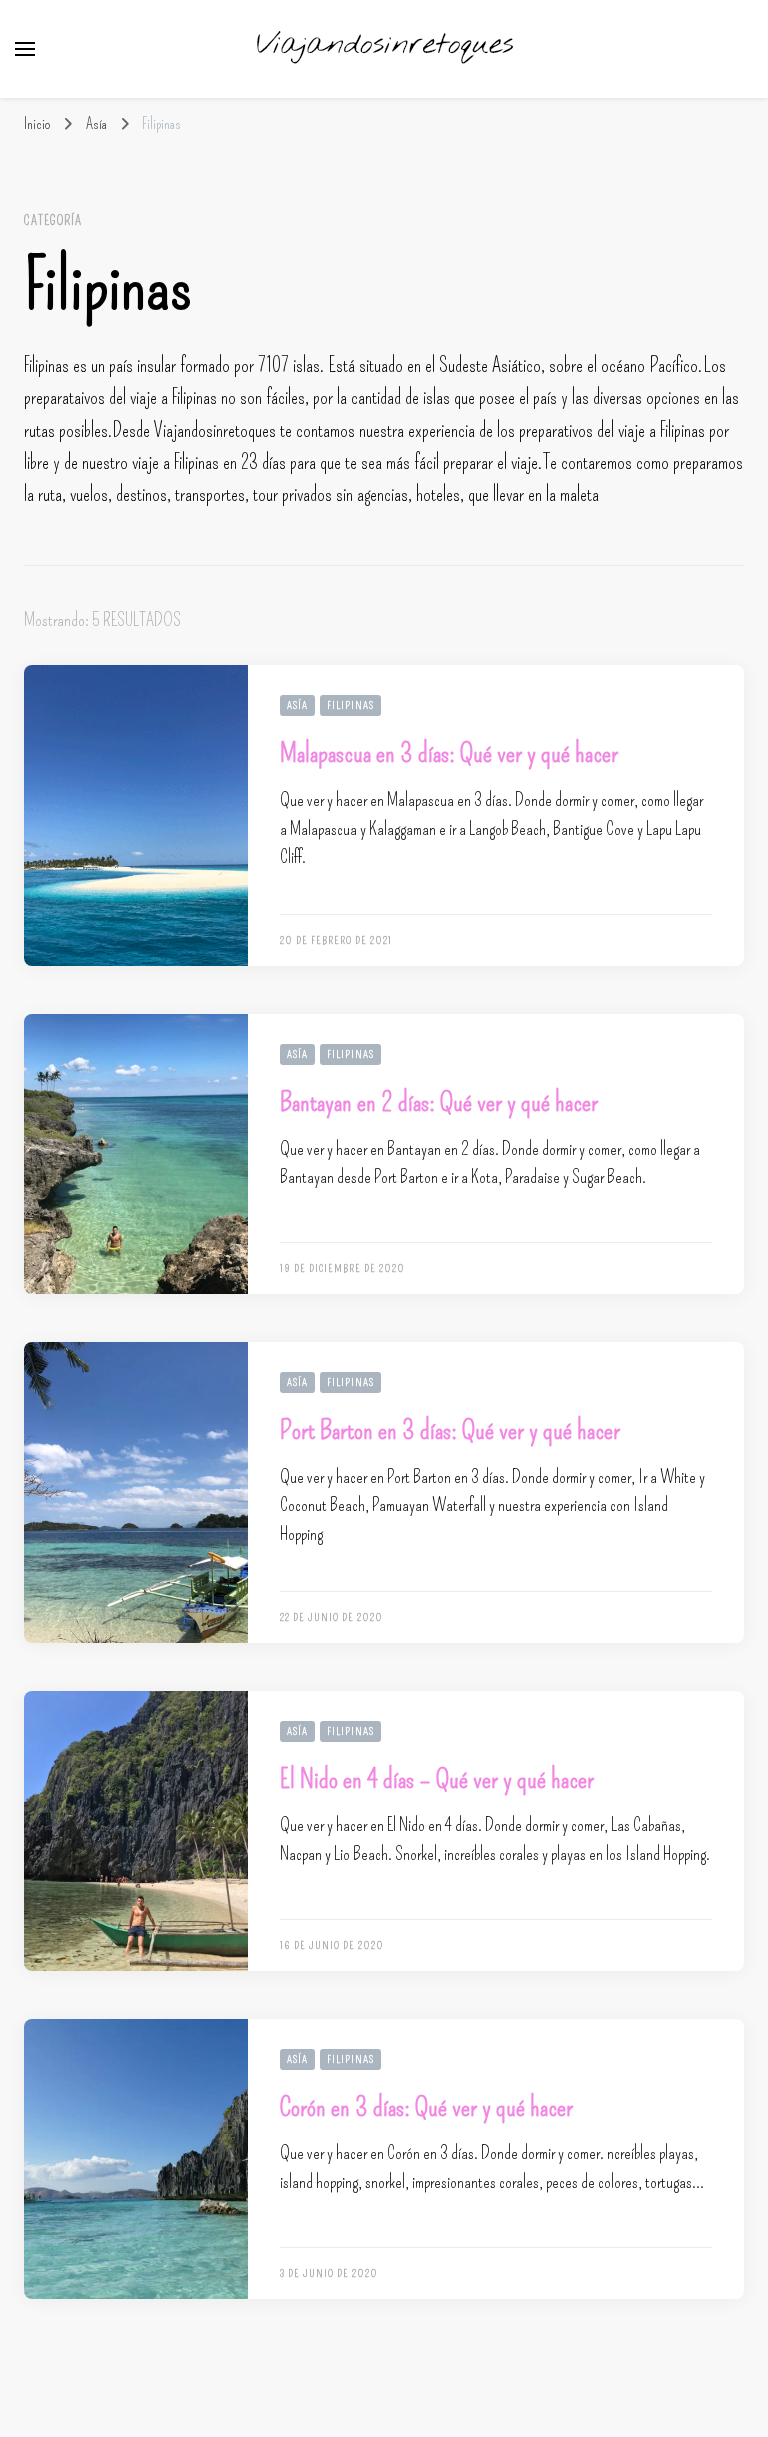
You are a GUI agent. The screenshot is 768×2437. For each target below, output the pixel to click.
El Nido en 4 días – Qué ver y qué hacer (437, 1779)
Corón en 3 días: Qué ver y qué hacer (426, 2107)
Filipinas (350, 705)
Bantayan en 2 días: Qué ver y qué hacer (439, 1102)
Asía (297, 705)
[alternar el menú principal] (25, 49)
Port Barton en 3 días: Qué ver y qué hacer (450, 1430)
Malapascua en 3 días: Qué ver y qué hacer (449, 753)
